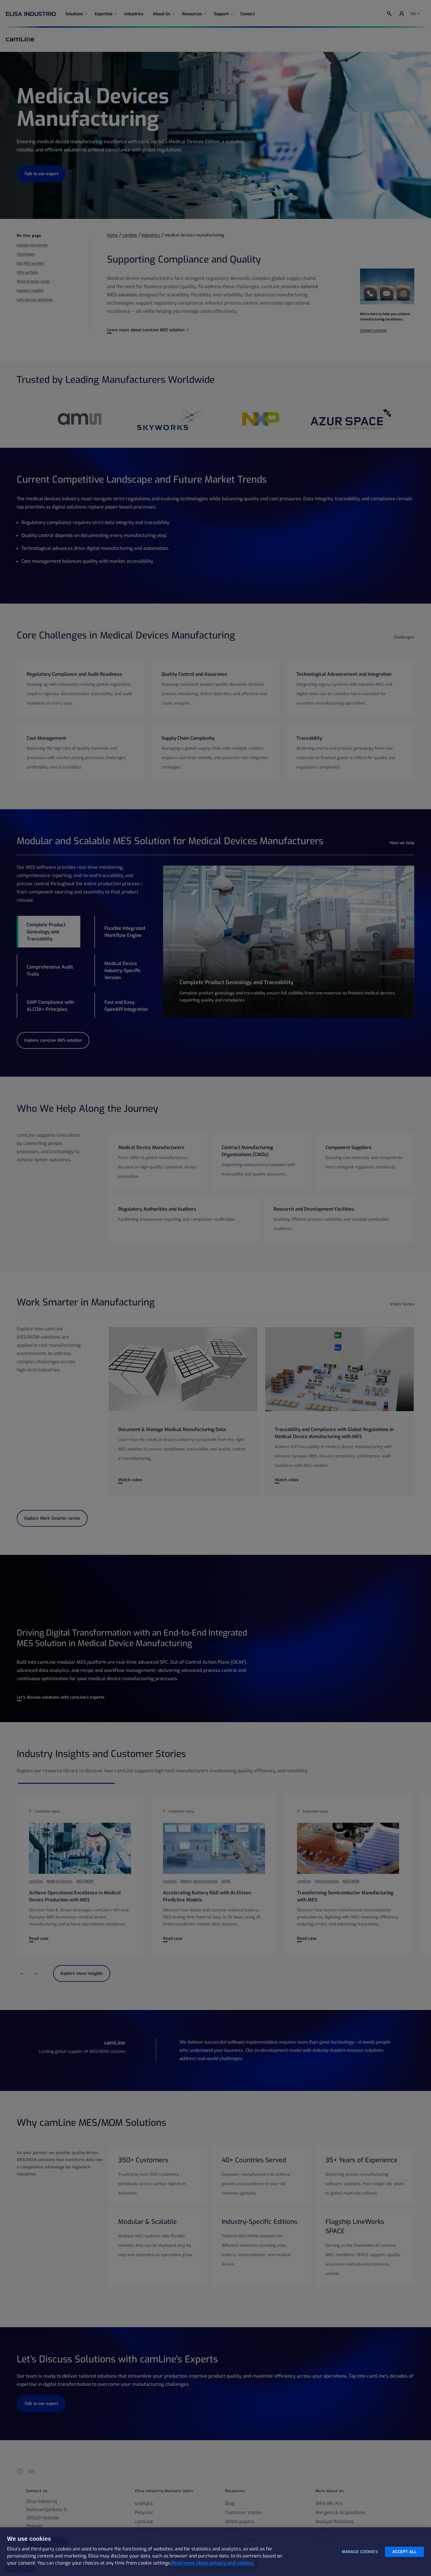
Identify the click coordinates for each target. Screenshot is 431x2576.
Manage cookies (360, 2552)
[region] (215, 2552)
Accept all (404, 2552)
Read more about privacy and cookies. (213, 2563)
